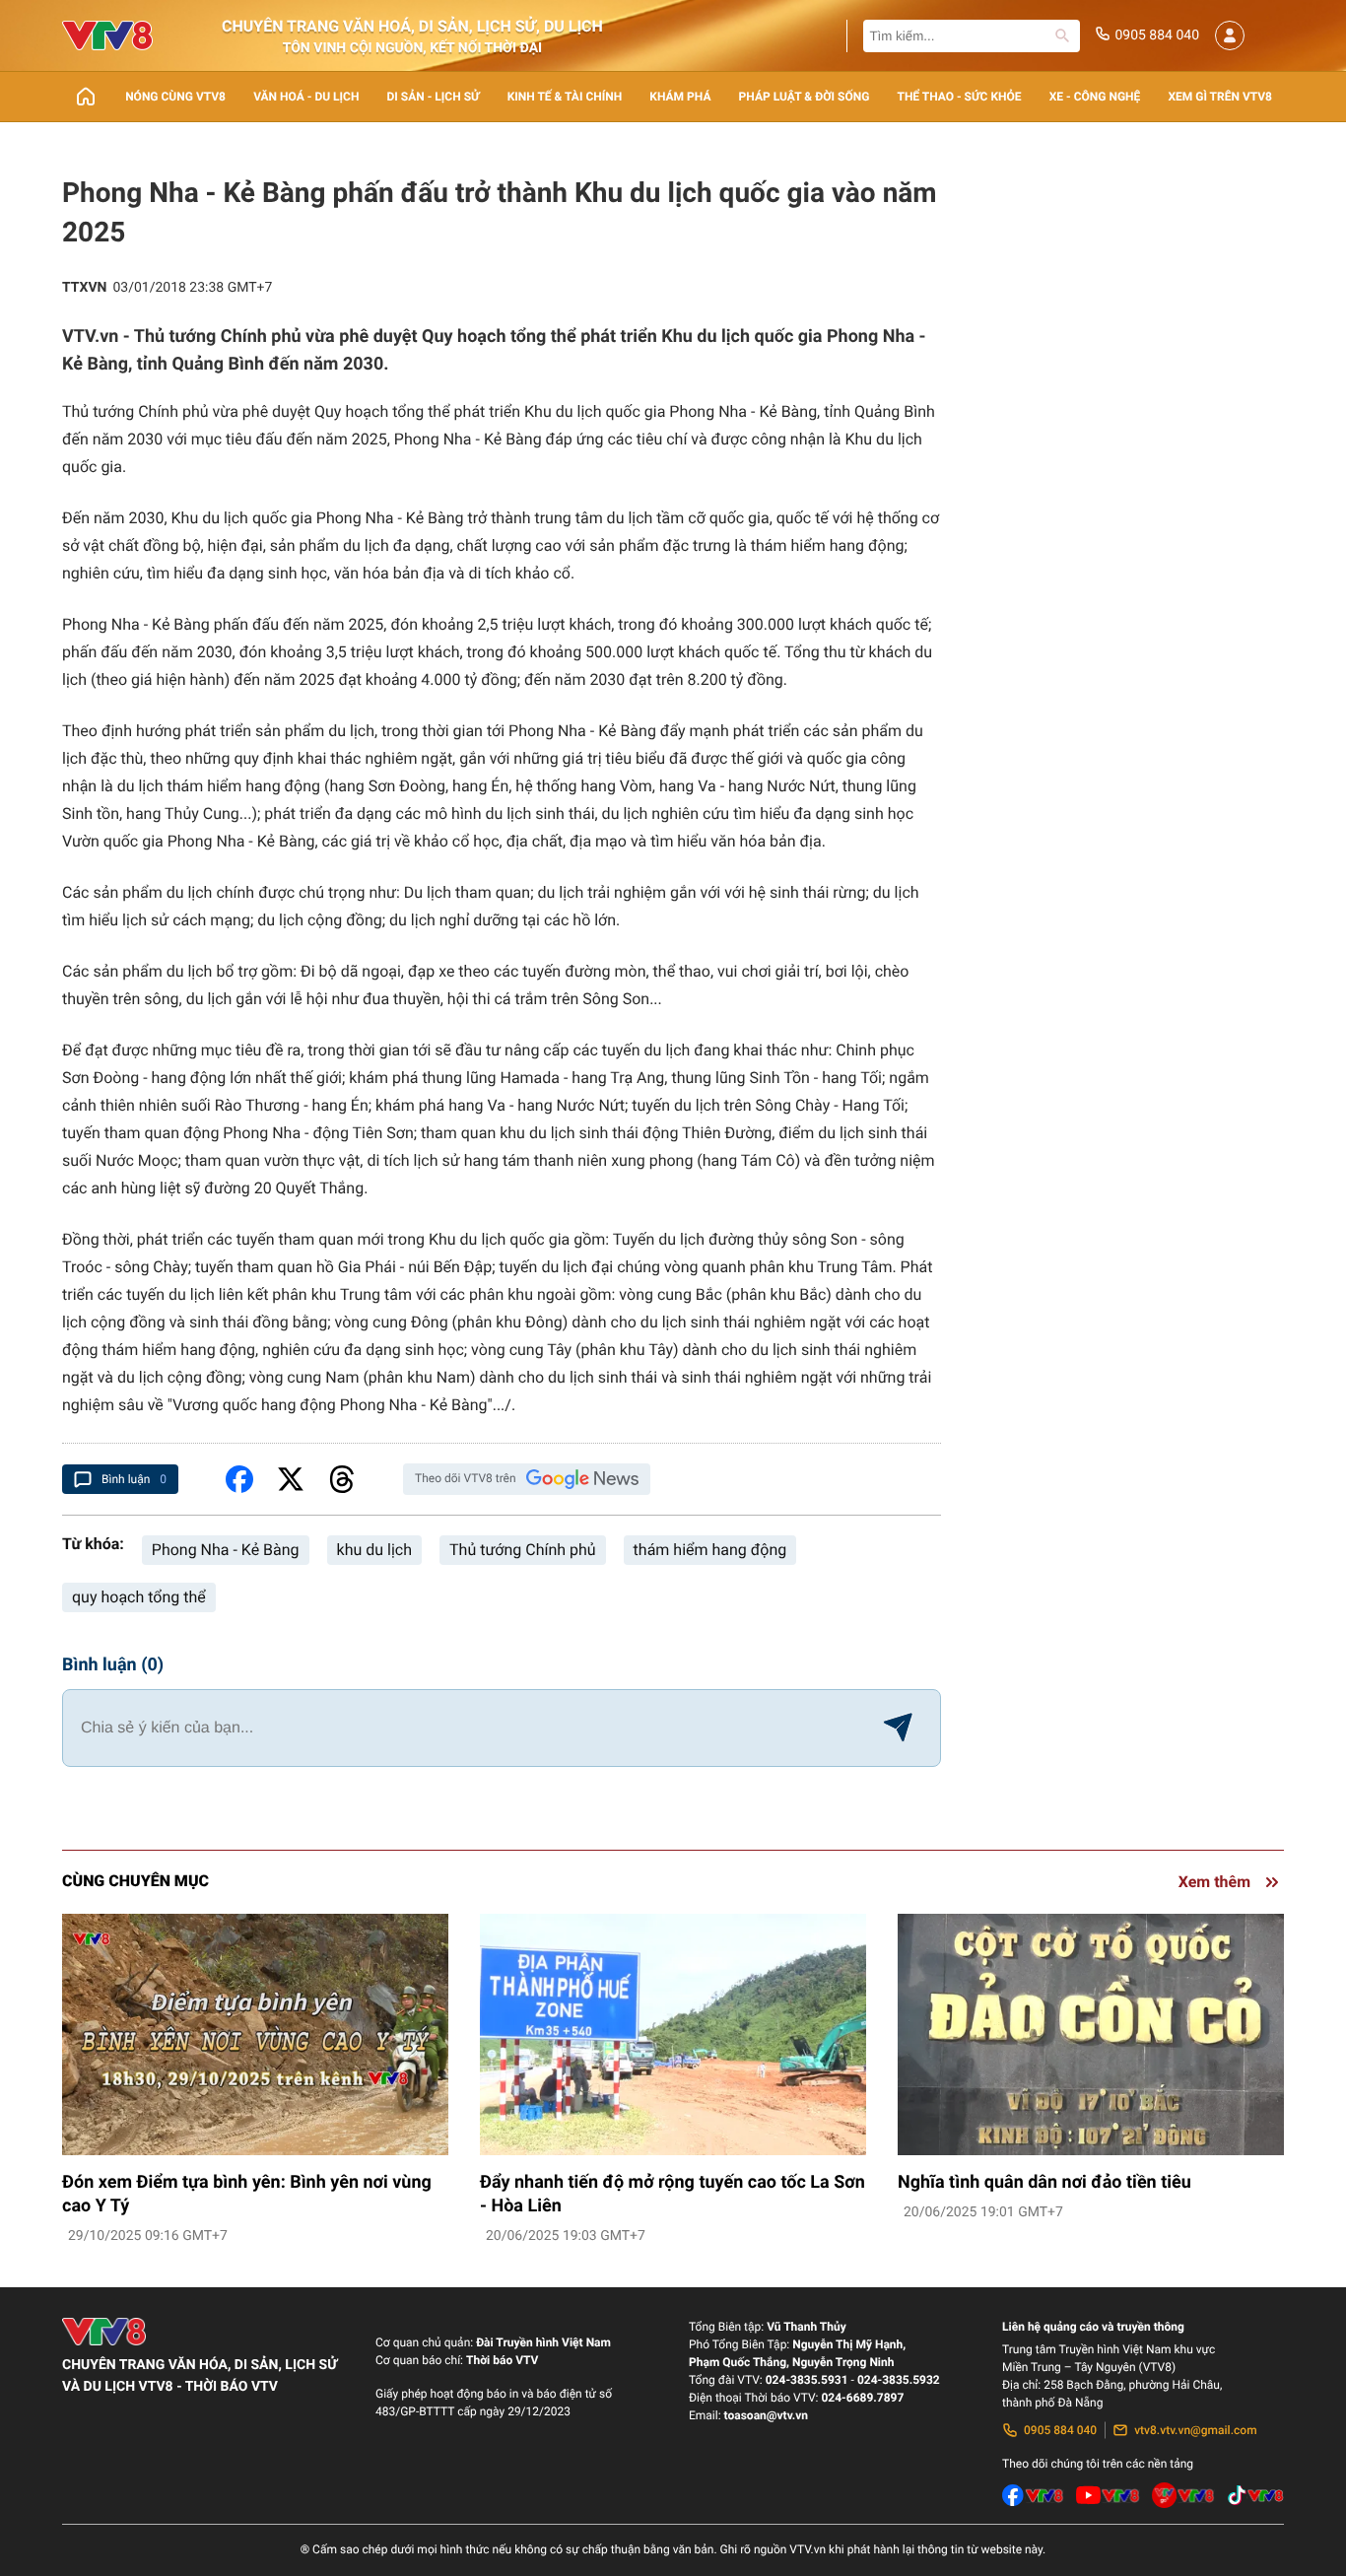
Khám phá (680, 97)
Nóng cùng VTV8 (175, 97)
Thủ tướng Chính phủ (523, 1550)
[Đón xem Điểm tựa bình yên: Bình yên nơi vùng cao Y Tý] (255, 2034)
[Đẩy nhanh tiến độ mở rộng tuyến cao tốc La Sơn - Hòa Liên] (673, 2034)
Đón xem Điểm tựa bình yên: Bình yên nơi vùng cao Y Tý (247, 2194)
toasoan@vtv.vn (766, 2415)
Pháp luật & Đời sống (805, 97)
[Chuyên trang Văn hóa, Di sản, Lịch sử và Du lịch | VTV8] (107, 35)
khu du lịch (374, 1550)
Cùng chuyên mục (135, 1881)
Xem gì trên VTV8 (1220, 97)
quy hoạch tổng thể (139, 1597)
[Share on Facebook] (239, 1479)
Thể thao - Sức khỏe (959, 97)
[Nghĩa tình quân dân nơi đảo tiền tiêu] (1091, 2034)
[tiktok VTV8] (1255, 2496)
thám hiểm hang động (710, 1550)
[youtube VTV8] (1108, 2495)
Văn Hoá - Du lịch (306, 97)
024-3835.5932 (899, 2380)
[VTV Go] (1183, 2495)
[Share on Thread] (342, 1479)
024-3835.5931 (807, 2380)
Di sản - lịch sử (434, 97)
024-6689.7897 (862, 2398)
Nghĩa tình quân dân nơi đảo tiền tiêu (1044, 2182)
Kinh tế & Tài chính (565, 97)
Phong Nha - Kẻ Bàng (226, 1550)
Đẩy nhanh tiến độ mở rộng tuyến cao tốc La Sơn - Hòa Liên (673, 2194)
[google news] (582, 1479)
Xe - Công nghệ (1095, 97)
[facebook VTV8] (1033, 2495)
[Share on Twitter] (291, 1479)
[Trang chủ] (86, 97)
